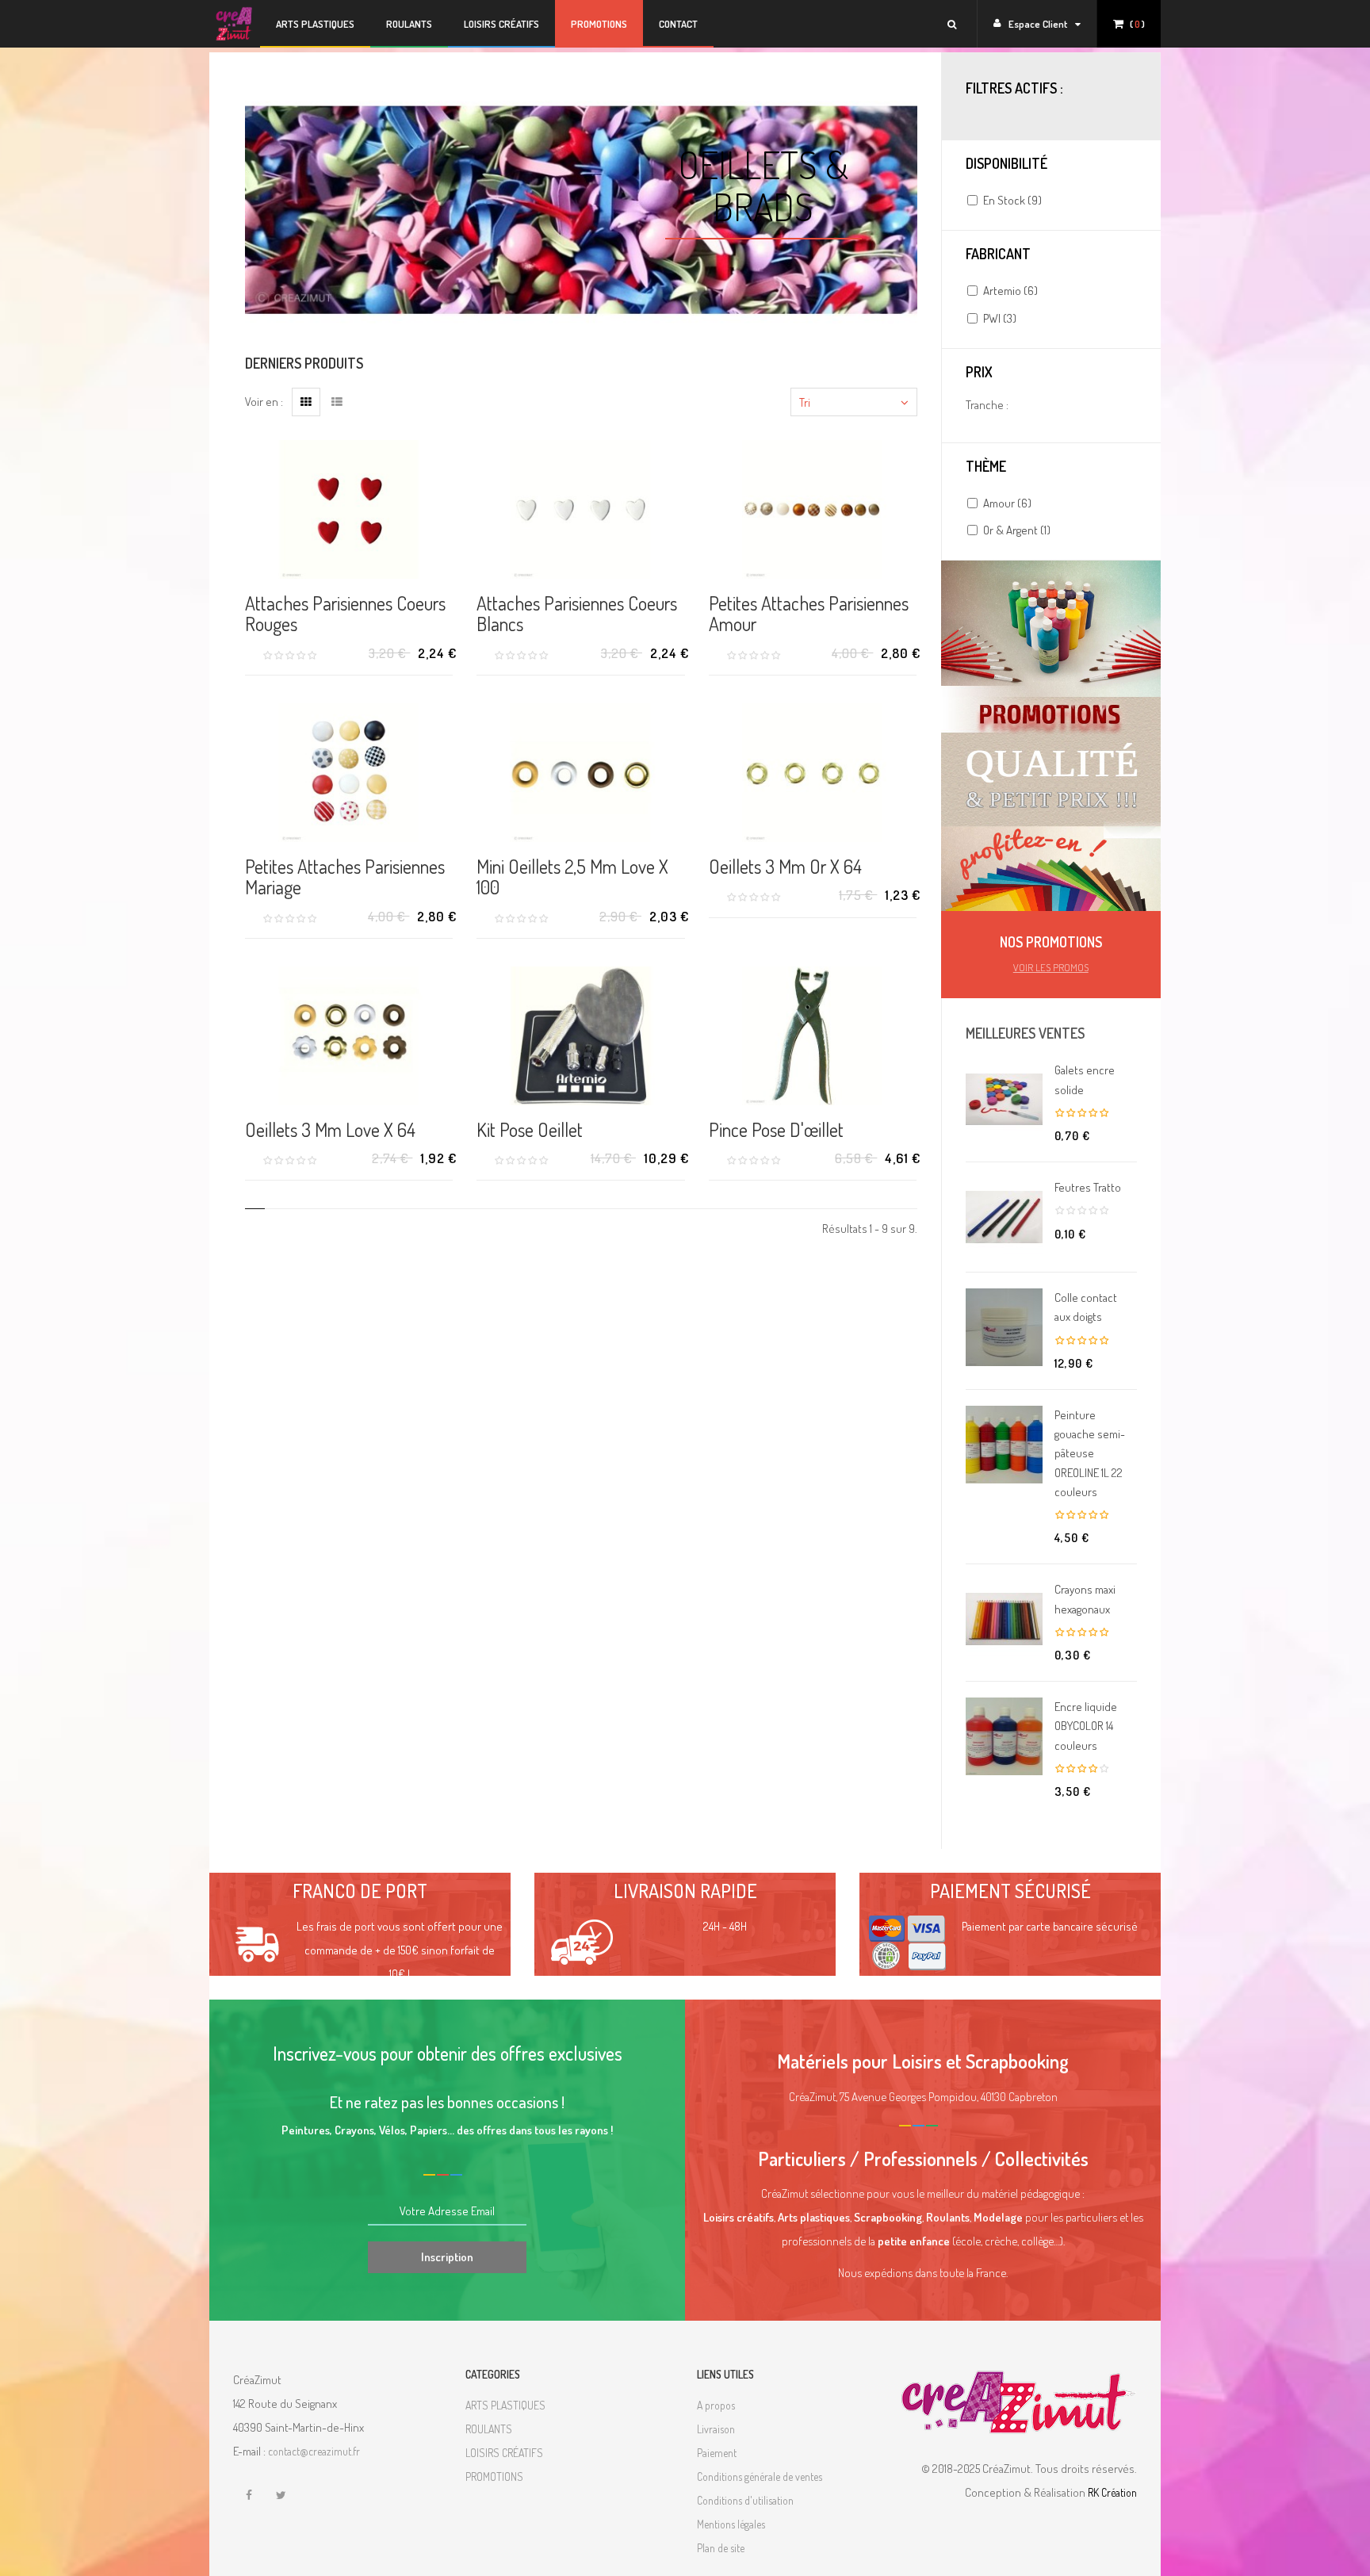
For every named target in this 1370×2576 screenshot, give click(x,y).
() (1137, 24)
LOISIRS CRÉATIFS (504, 2453)
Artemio (1010, 291)
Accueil (235, 24)
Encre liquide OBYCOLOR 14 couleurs (1086, 1726)
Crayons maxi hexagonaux (1085, 1599)
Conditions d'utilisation (745, 2500)
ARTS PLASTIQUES (505, 2405)
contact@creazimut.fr (314, 2451)
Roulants (409, 24)
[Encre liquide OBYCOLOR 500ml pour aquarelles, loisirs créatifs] (1004, 1736)
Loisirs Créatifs (501, 24)
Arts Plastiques (315, 24)
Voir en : (264, 402)
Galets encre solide (1085, 1079)
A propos (716, 2405)
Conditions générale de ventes (760, 2476)
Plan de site (721, 2548)
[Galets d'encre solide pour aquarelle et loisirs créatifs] (1004, 1100)
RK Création (1112, 2492)
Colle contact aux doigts (1086, 1307)
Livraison (716, 2429)
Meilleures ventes (1025, 1033)
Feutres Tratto (1088, 1187)
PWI (1000, 318)
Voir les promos (1051, 967)
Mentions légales (731, 2524)
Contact (678, 24)
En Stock (1012, 200)
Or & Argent (1017, 530)
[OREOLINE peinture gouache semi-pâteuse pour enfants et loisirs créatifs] (1004, 1445)
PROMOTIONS (599, 24)
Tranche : (987, 405)
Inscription (447, 2257)
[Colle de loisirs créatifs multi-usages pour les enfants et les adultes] (1004, 1327)
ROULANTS (489, 2429)
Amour (1007, 503)
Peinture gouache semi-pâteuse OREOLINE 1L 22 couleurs (1090, 1453)
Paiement (717, 2453)
